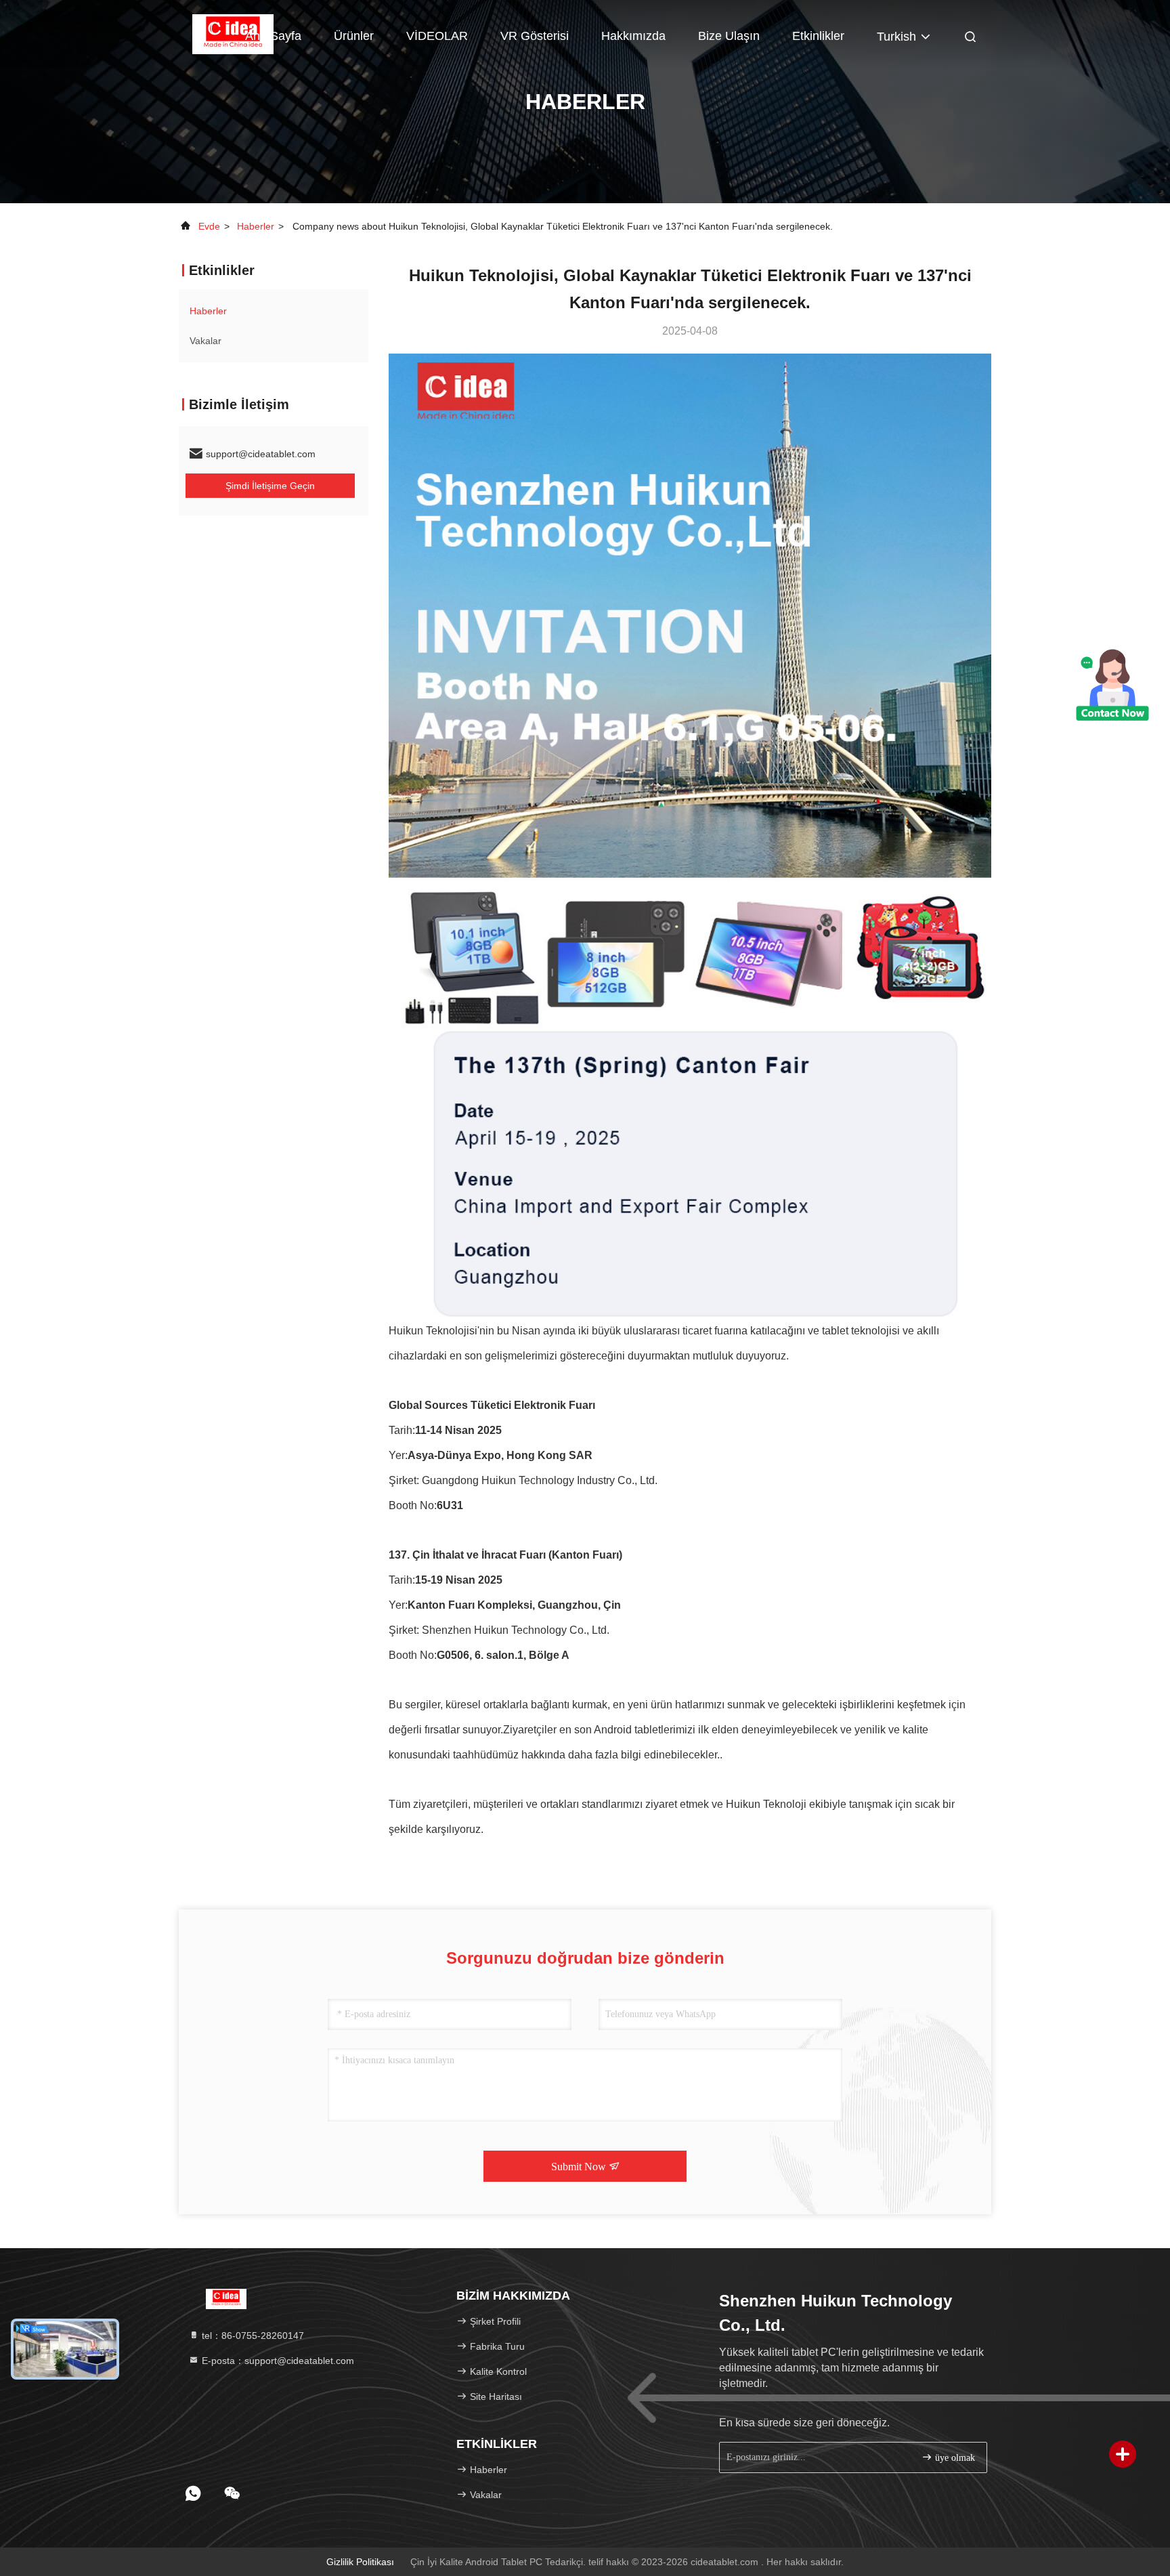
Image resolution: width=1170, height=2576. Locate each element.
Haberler (256, 226)
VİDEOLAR (437, 36)
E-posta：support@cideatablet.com (277, 2361)
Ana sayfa (273, 36)
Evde (209, 226)
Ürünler (354, 36)
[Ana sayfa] (226, 2298)
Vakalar (205, 341)
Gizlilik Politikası (360, 2562)
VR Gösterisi (535, 36)
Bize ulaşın (729, 36)
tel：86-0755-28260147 (252, 2336)
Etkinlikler (818, 36)
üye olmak (954, 2458)
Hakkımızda (633, 36)
